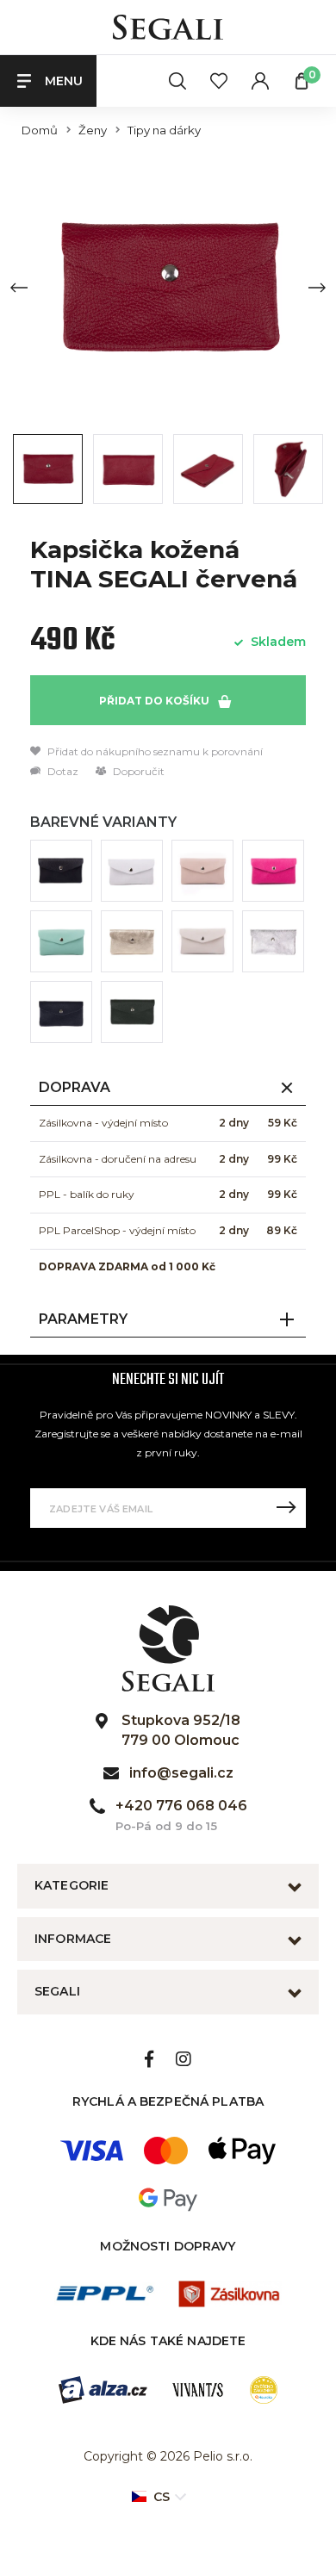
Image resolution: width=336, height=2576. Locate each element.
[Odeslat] (286, 1508)
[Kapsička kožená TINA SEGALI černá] (61, 871)
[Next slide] (317, 288)
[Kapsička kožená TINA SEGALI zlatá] (132, 941)
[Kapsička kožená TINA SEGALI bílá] (132, 871)
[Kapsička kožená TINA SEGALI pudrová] (202, 871)
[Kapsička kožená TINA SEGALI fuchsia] (273, 871)
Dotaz (62, 771)
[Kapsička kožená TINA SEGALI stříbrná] (273, 941)
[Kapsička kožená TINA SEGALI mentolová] (61, 941)
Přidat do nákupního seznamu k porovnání (154, 751)
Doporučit (137, 771)
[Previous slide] (19, 288)
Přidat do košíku (156, 701)
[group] (168, 287)
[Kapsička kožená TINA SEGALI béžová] (202, 941)
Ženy (93, 130)
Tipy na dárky (164, 130)
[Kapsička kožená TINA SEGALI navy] (61, 1012)
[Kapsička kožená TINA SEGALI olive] (132, 1012)
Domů (40, 130)
